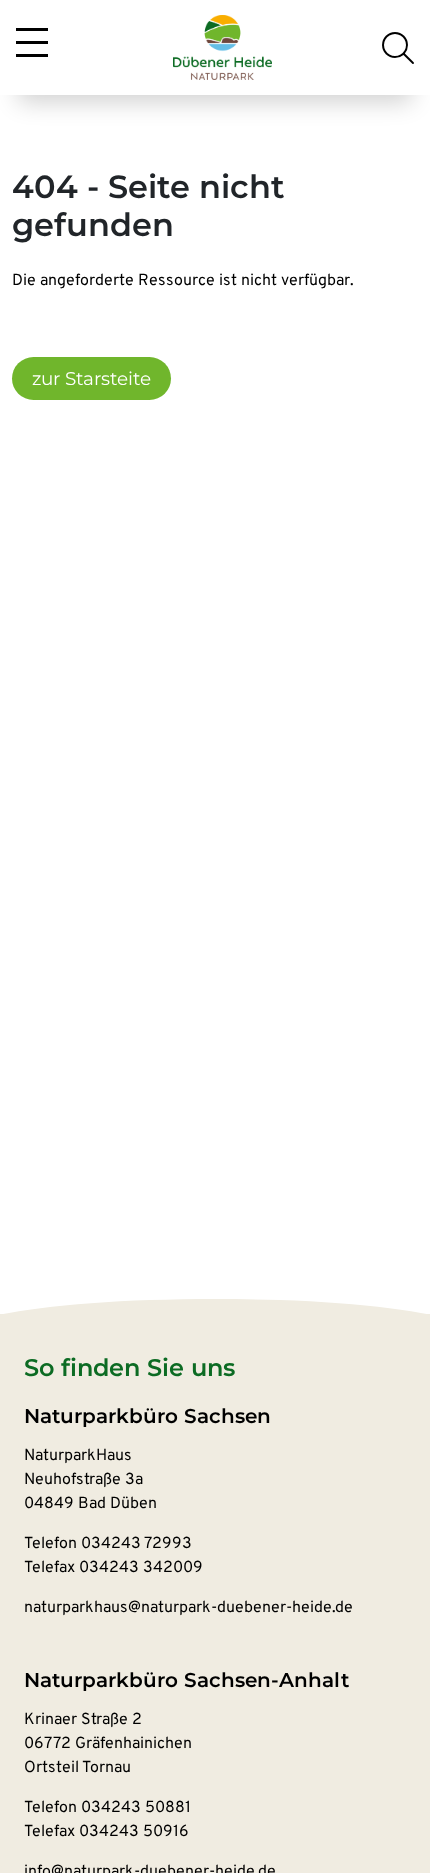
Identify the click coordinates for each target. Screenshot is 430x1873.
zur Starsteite (91, 378)
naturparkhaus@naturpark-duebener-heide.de (188, 1608)
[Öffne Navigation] (32, 44)
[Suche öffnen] (398, 48)
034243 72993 (136, 1544)
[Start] (223, 48)
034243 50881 (136, 1808)
